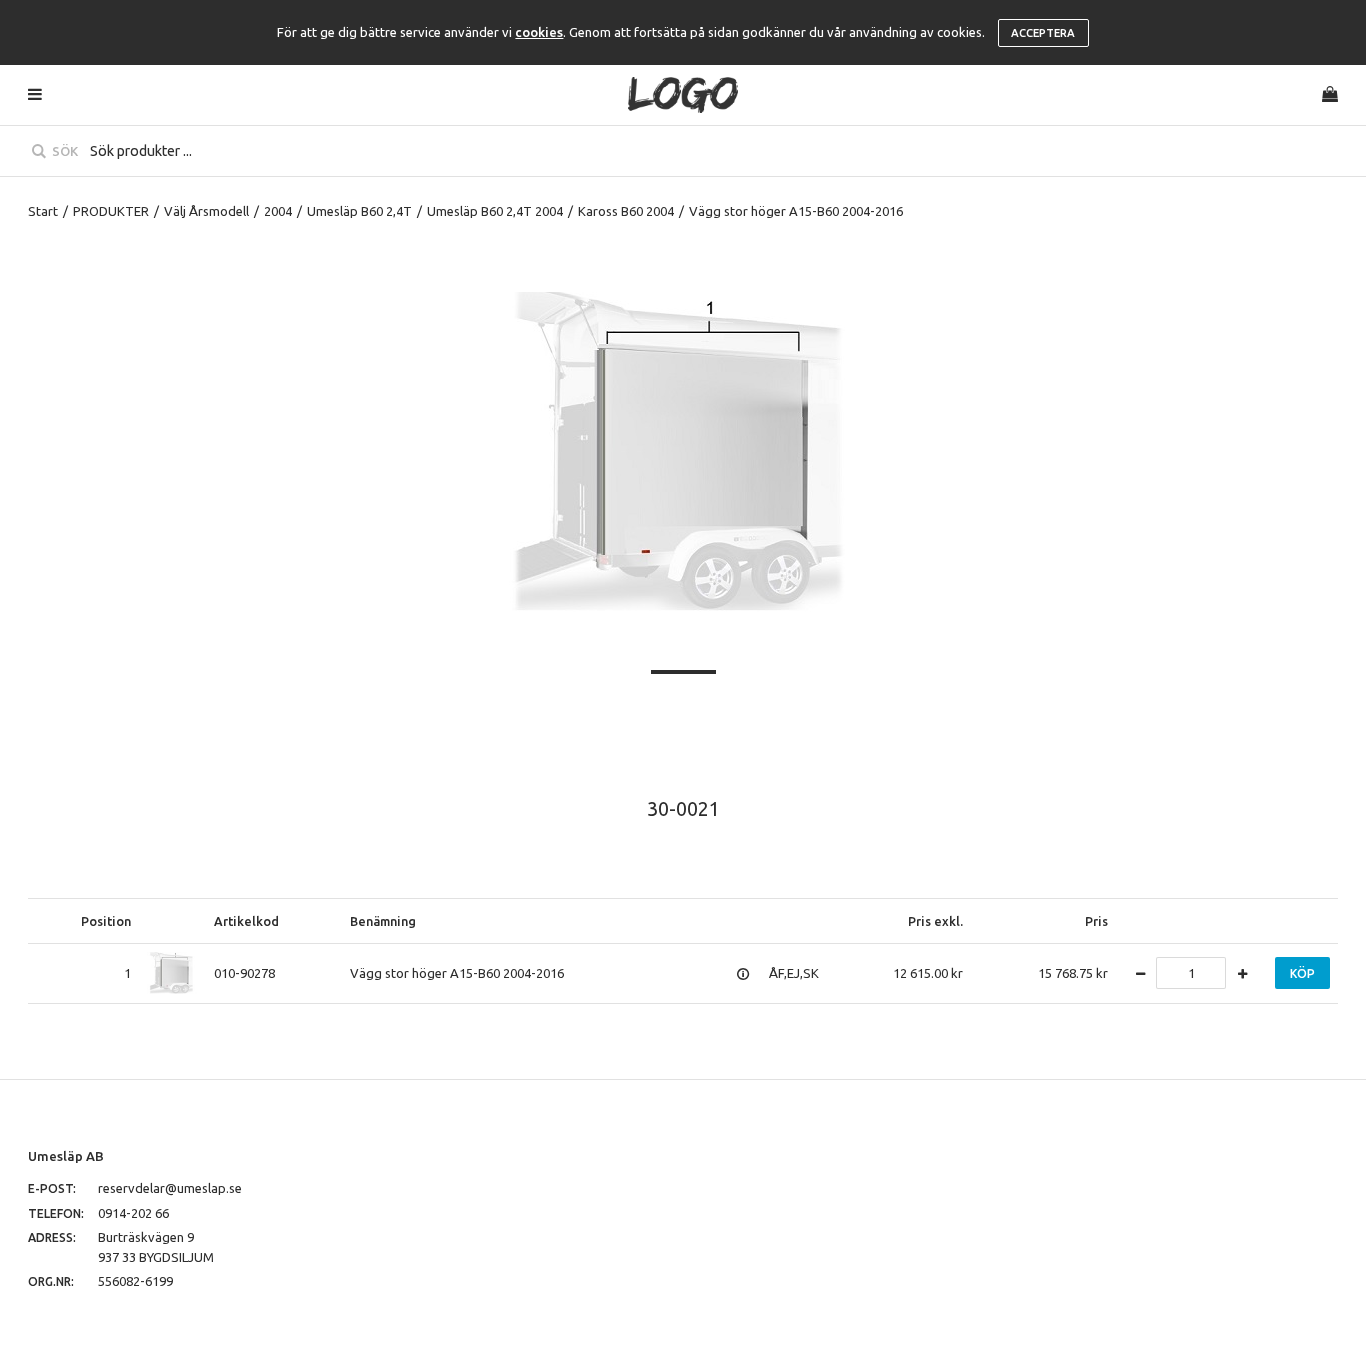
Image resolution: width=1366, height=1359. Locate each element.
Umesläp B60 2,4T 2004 (495, 211)
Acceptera (1043, 33)
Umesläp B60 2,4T (359, 211)
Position (106, 921)
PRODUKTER (111, 211)
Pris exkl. (935, 921)
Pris (1096, 921)
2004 (278, 211)
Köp (1302, 973)
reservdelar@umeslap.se (170, 1188)
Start (43, 211)
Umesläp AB (66, 1156)
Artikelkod (246, 921)
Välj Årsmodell (206, 211)
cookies (539, 32)
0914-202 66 (133, 1213)
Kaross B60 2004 (626, 211)
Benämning (383, 921)
